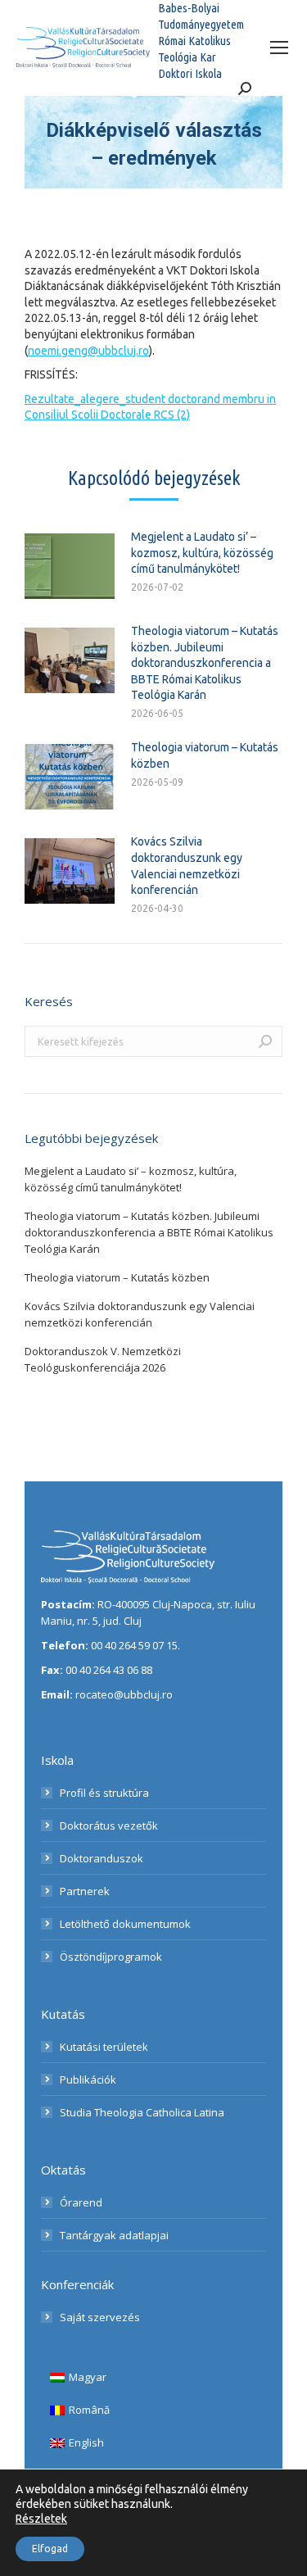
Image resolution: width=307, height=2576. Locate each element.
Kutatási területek (104, 2047)
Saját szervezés (100, 2317)
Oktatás (63, 2170)
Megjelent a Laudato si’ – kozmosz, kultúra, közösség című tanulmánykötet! (202, 553)
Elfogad (50, 2549)
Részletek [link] (41, 2519)
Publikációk (88, 2079)
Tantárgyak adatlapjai (114, 2235)
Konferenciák (77, 2284)
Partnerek (85, 1891)
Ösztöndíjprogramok (111, 1957)
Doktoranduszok (102, 1858)
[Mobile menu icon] (279, 48)
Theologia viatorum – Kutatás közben (205, 755)
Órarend (81, 2202)
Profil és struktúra (104, 1793)
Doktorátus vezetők (109, 1825)
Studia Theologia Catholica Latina (142, 2112)
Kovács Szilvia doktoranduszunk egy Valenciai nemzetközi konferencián (187, 866)
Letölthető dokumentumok (125, 1924)
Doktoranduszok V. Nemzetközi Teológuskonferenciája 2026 (103, 1359)
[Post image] (70, 566)
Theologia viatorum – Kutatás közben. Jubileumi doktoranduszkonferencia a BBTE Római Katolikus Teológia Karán (205, 663)
